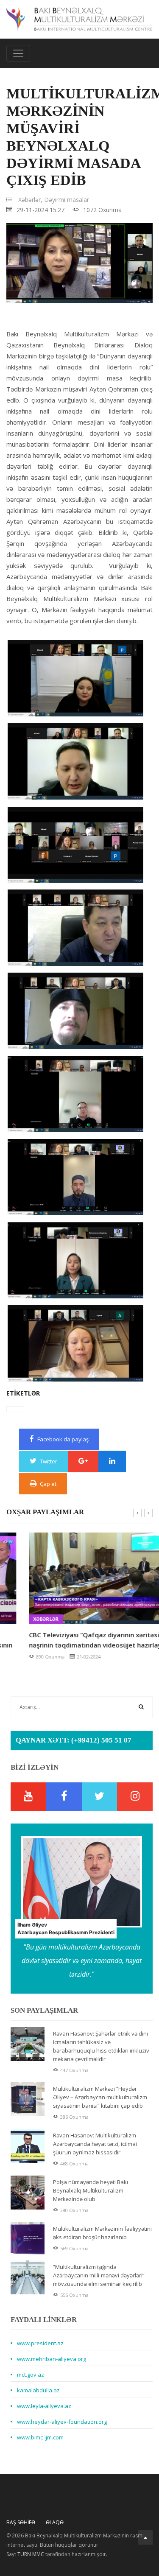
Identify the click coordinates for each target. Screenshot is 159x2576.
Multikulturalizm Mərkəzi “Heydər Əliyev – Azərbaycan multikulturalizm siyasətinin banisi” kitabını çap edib (100, 2097)
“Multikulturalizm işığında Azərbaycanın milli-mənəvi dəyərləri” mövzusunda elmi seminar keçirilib (99, 2275)
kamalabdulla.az (38, 2390)
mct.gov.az (31, 2375)
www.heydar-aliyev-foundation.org (62, 2422)
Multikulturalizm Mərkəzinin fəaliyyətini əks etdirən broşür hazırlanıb (102, 2233)
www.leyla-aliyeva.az (44, 2406)
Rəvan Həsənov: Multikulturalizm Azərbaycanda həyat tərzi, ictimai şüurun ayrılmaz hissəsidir (95, 2144)
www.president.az (40, 2343)
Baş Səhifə (21, 2522)
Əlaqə (55, 2522)
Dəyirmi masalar (67, 200)
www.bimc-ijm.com (40, 2437)
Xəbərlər (23, 1619)
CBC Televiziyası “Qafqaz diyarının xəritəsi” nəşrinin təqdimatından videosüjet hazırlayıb (75, 1640)
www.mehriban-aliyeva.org (52, 2359)
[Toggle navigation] (18, 53)
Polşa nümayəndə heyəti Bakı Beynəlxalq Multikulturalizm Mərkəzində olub (91, 2190)
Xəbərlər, (30, 200)
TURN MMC (31, 2554)
